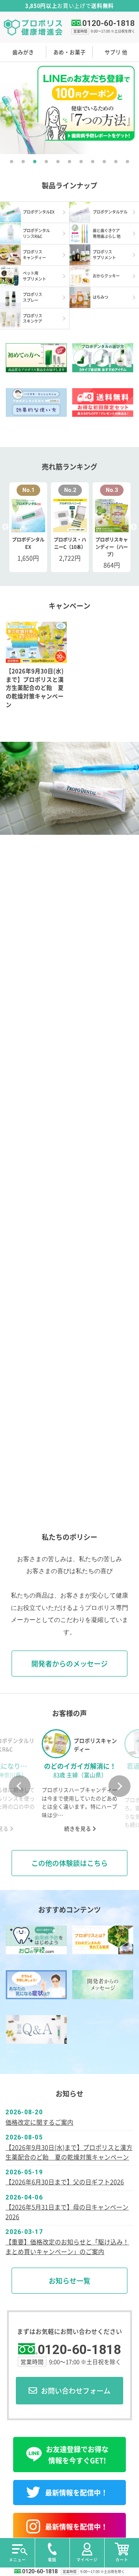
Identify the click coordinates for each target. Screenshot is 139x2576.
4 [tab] (46, 162)
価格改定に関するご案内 (39, 2122)
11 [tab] (127, 162)
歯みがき (23, 52)
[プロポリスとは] (103, 1940)
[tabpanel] (69, 108)
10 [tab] (116, 162)
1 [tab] (12, 162)
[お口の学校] (36, 1940)
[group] (69, 1781)
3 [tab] (35, 162)
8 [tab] (93, 162)
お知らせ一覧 (69, 2280)
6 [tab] (69, 162)
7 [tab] (81, 162)
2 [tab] (23, 162)
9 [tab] (104, 162)
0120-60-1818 (108, 23)
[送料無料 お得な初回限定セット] (103, 402)
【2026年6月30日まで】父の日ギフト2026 (65, 2182)
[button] (20, 1786)
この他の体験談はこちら (69, 1863)
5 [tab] (58, 162)
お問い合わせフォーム (76, 2390)
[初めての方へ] (36, 358)
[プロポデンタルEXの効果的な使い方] (36, 402)
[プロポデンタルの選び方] (103, 358)
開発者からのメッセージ (69, 1663)
